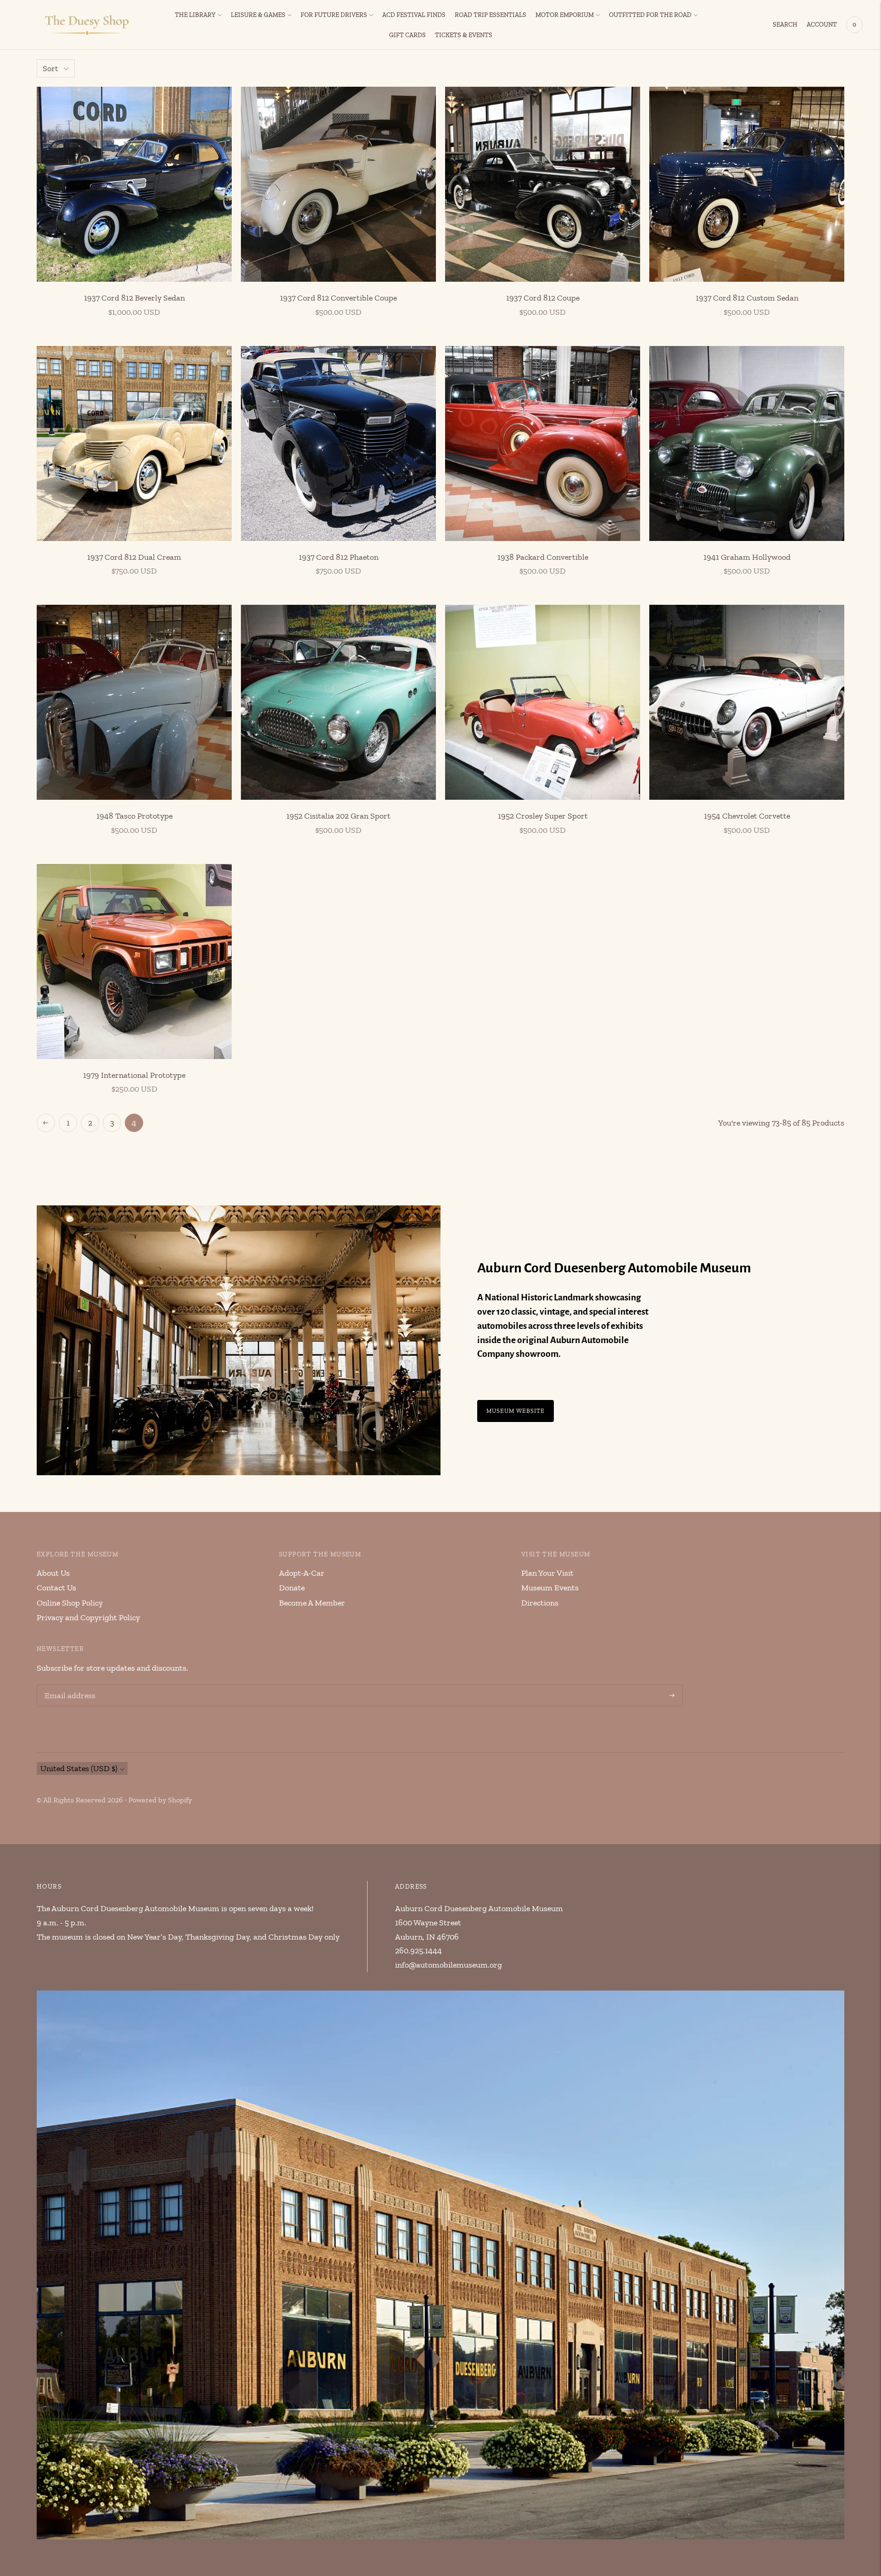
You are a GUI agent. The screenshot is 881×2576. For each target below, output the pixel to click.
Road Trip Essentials (491, 15)
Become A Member (312, 1603)
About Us (53, 1573)
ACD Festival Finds (414, 15)
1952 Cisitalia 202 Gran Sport (338, 816)
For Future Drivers (334, 15)
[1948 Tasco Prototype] (134, 702)
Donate (292, 1588)
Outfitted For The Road (650, 15)
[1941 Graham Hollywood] (747, 443)
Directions (540, 1603)
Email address (68, 1686)
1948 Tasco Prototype (134, 816)
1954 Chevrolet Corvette (747, 816)
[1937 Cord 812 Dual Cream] (134, 443)
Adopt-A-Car (302, 1573)
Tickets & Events (464, 35)
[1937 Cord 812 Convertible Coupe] (338, 184)
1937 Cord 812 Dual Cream (134, 557)
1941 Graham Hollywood (747, 557)
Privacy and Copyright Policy (88, 1617)
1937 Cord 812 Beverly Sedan (134, 298)
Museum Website (516, 1411)
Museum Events (550, 1588)
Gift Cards (407, 35)
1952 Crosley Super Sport (543, 816)
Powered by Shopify (160, 1800)
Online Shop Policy (70, 1603)
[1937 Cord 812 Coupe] (543, 184)
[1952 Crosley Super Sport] (543, 702)
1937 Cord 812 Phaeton (339, 557)
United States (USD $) (79, 1768)
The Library (195, 15)
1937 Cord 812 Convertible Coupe (338, 298)
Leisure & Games (258, 15)
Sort (50, 68)
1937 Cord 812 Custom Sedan (747, 298)
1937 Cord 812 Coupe (543, 298)
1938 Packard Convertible (543, 557)
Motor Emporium (565, 15)
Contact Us (56, 1588)
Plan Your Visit (547, 1573)
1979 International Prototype (134, 1075)
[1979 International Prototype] (134, 962)
